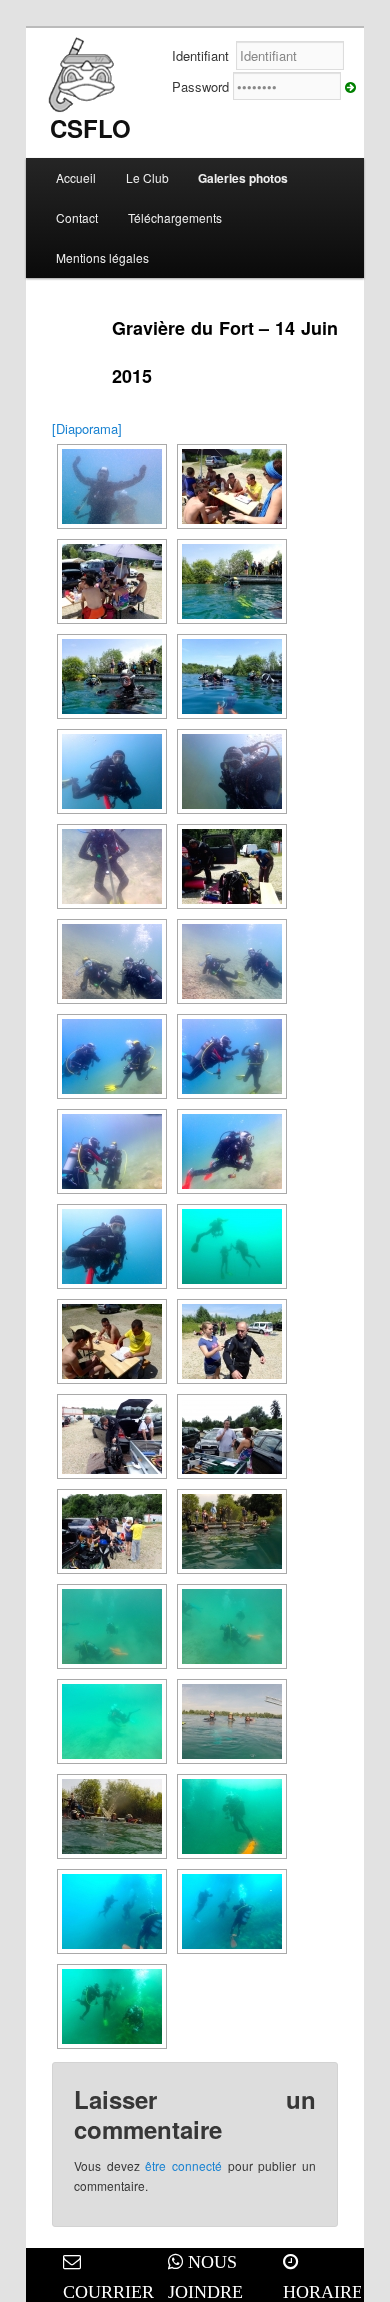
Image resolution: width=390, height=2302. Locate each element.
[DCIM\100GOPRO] (232, 1246)
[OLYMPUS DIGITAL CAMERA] (112, 486)
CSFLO (90, 128)
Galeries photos (243, 178)
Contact (77, 217)
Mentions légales (102, 257)
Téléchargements (175, 217)
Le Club (147, 177)
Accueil (76, 177)
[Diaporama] (87, 428)
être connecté (183, 2165)
